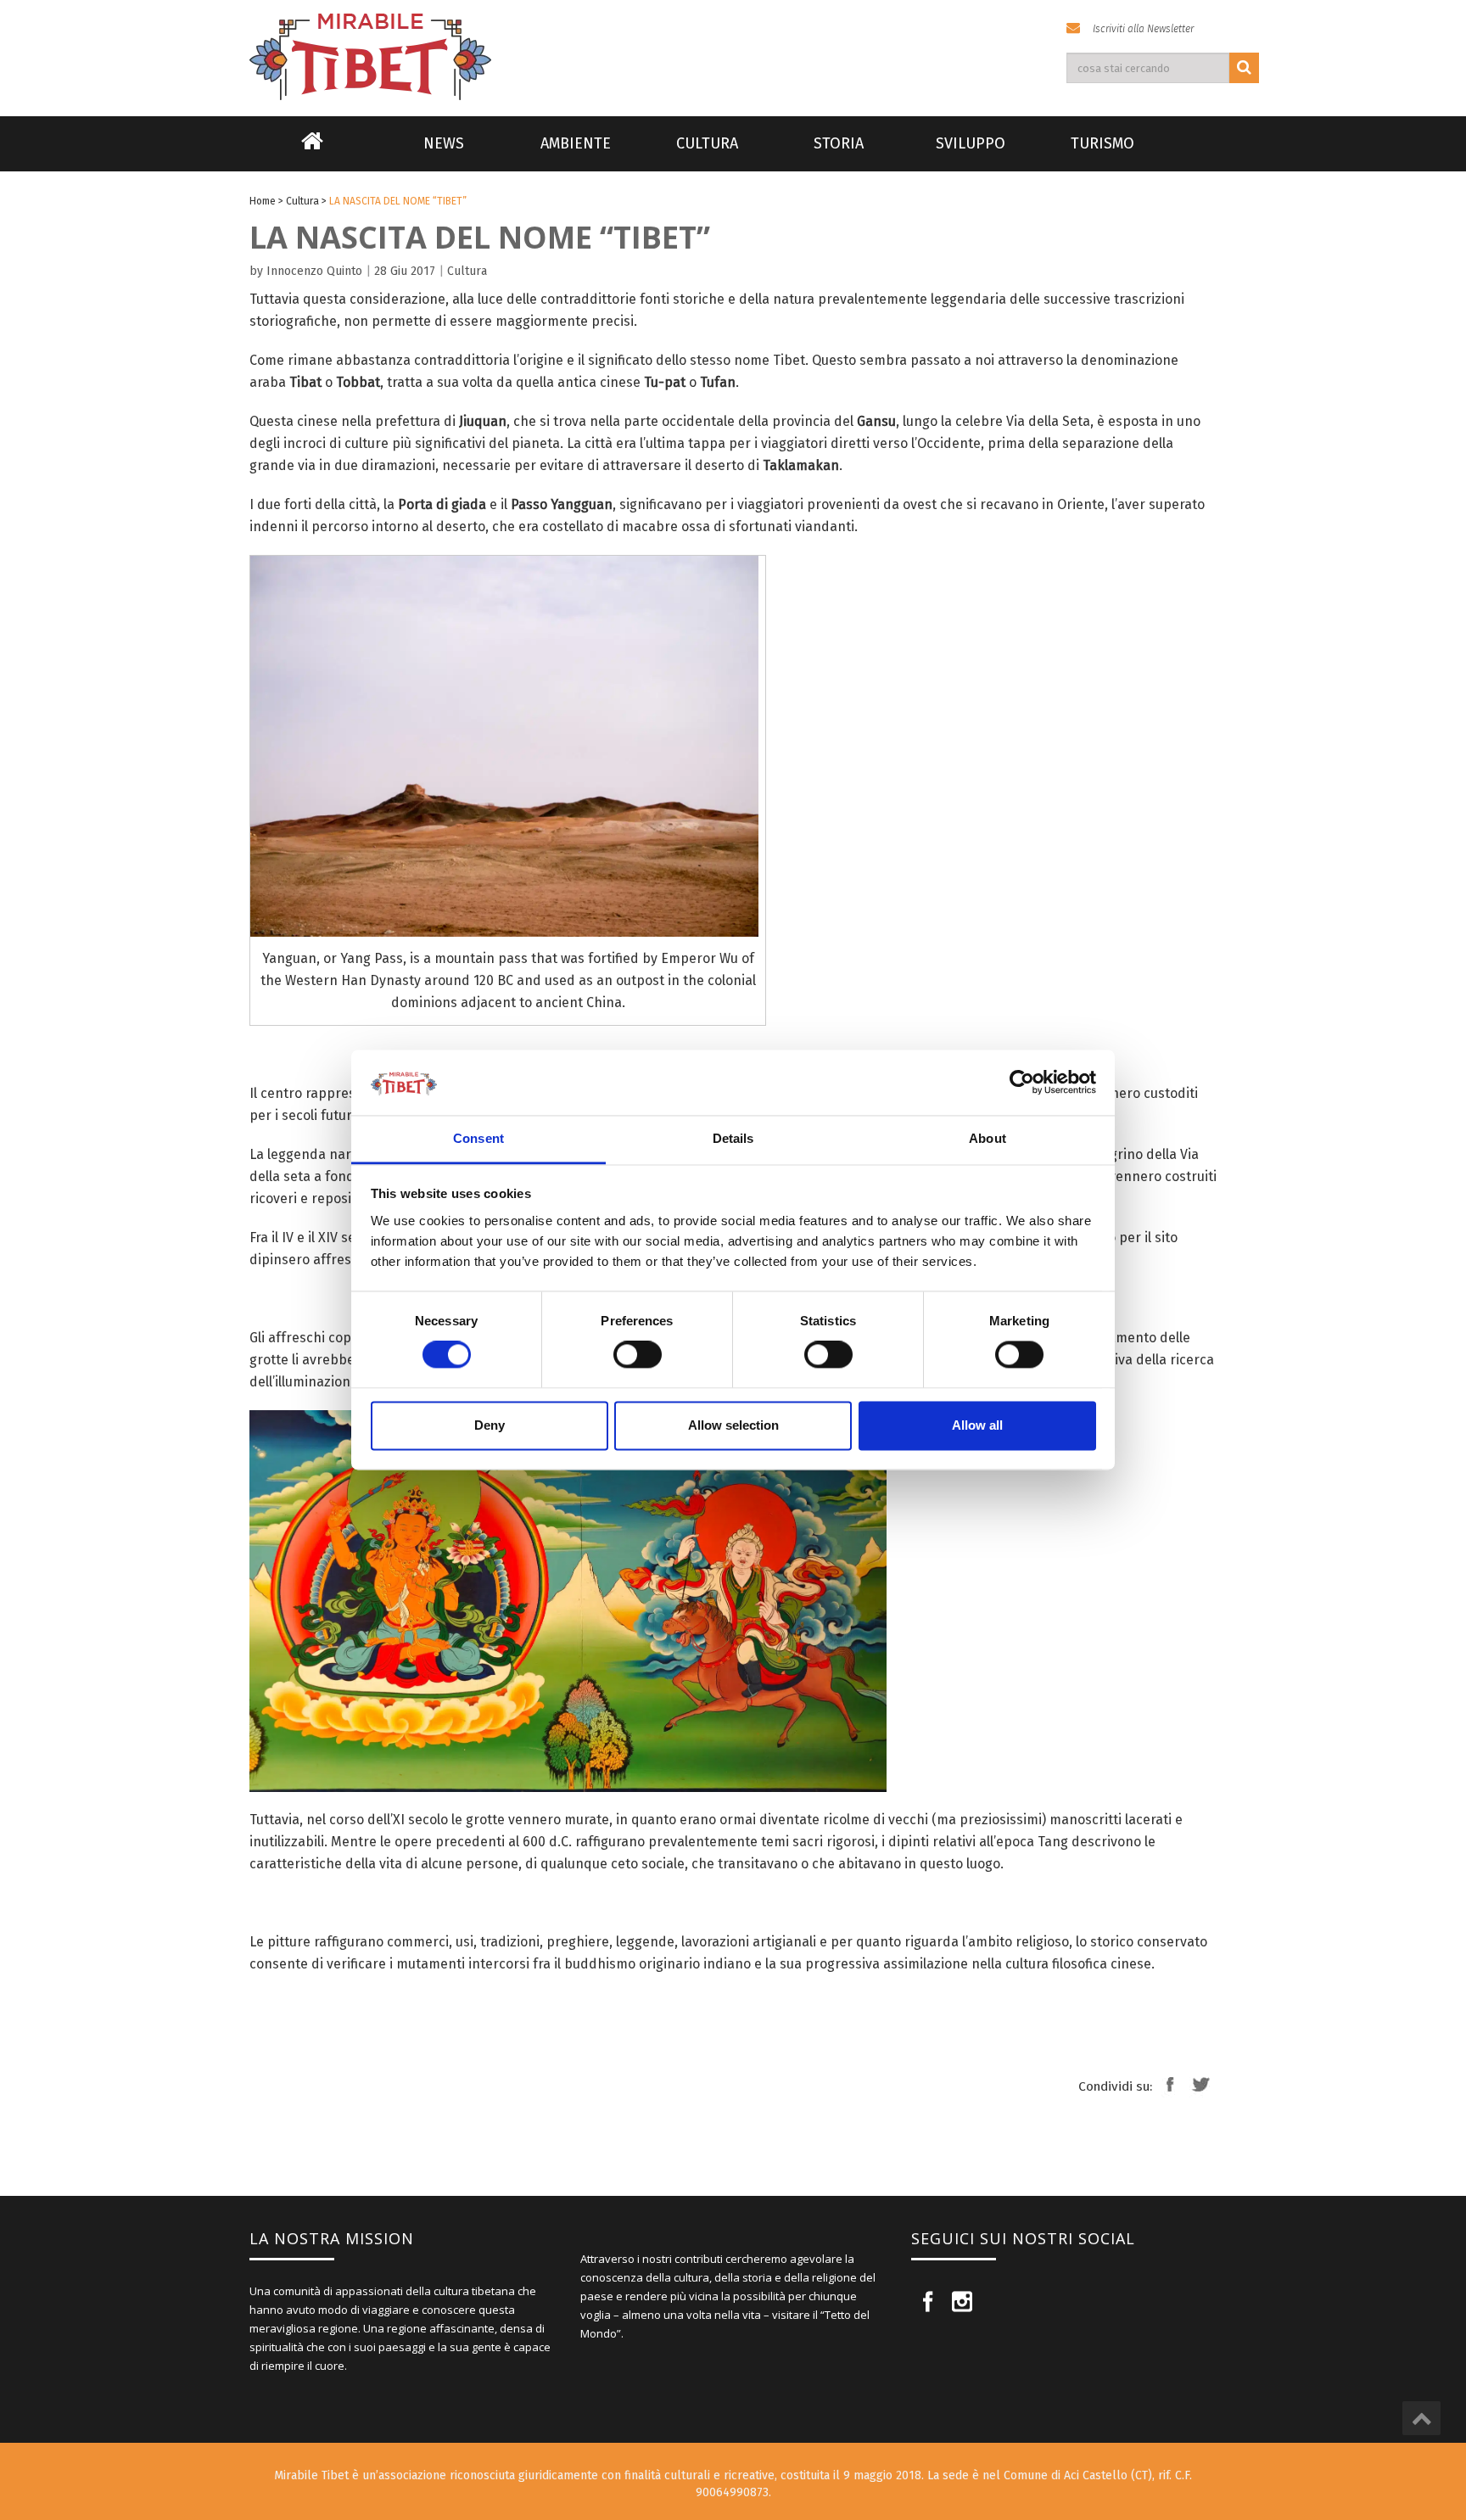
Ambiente (576, 143)
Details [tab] (733, 1138)
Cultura (707, 143)
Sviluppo (971, 143)
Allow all (977, 1425)
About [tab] (988, 1138)
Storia (839, 143)
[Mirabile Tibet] (733, 37)
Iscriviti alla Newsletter (1143, 29)
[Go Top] (1421, 2418)
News (444, 143)
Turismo (1102, 143)
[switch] (638, 1355)
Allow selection (733, 1425)
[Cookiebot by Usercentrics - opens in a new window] (1022, 1083)
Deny (490, 1425)
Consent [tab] (478, 1138)
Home (312, 152)
